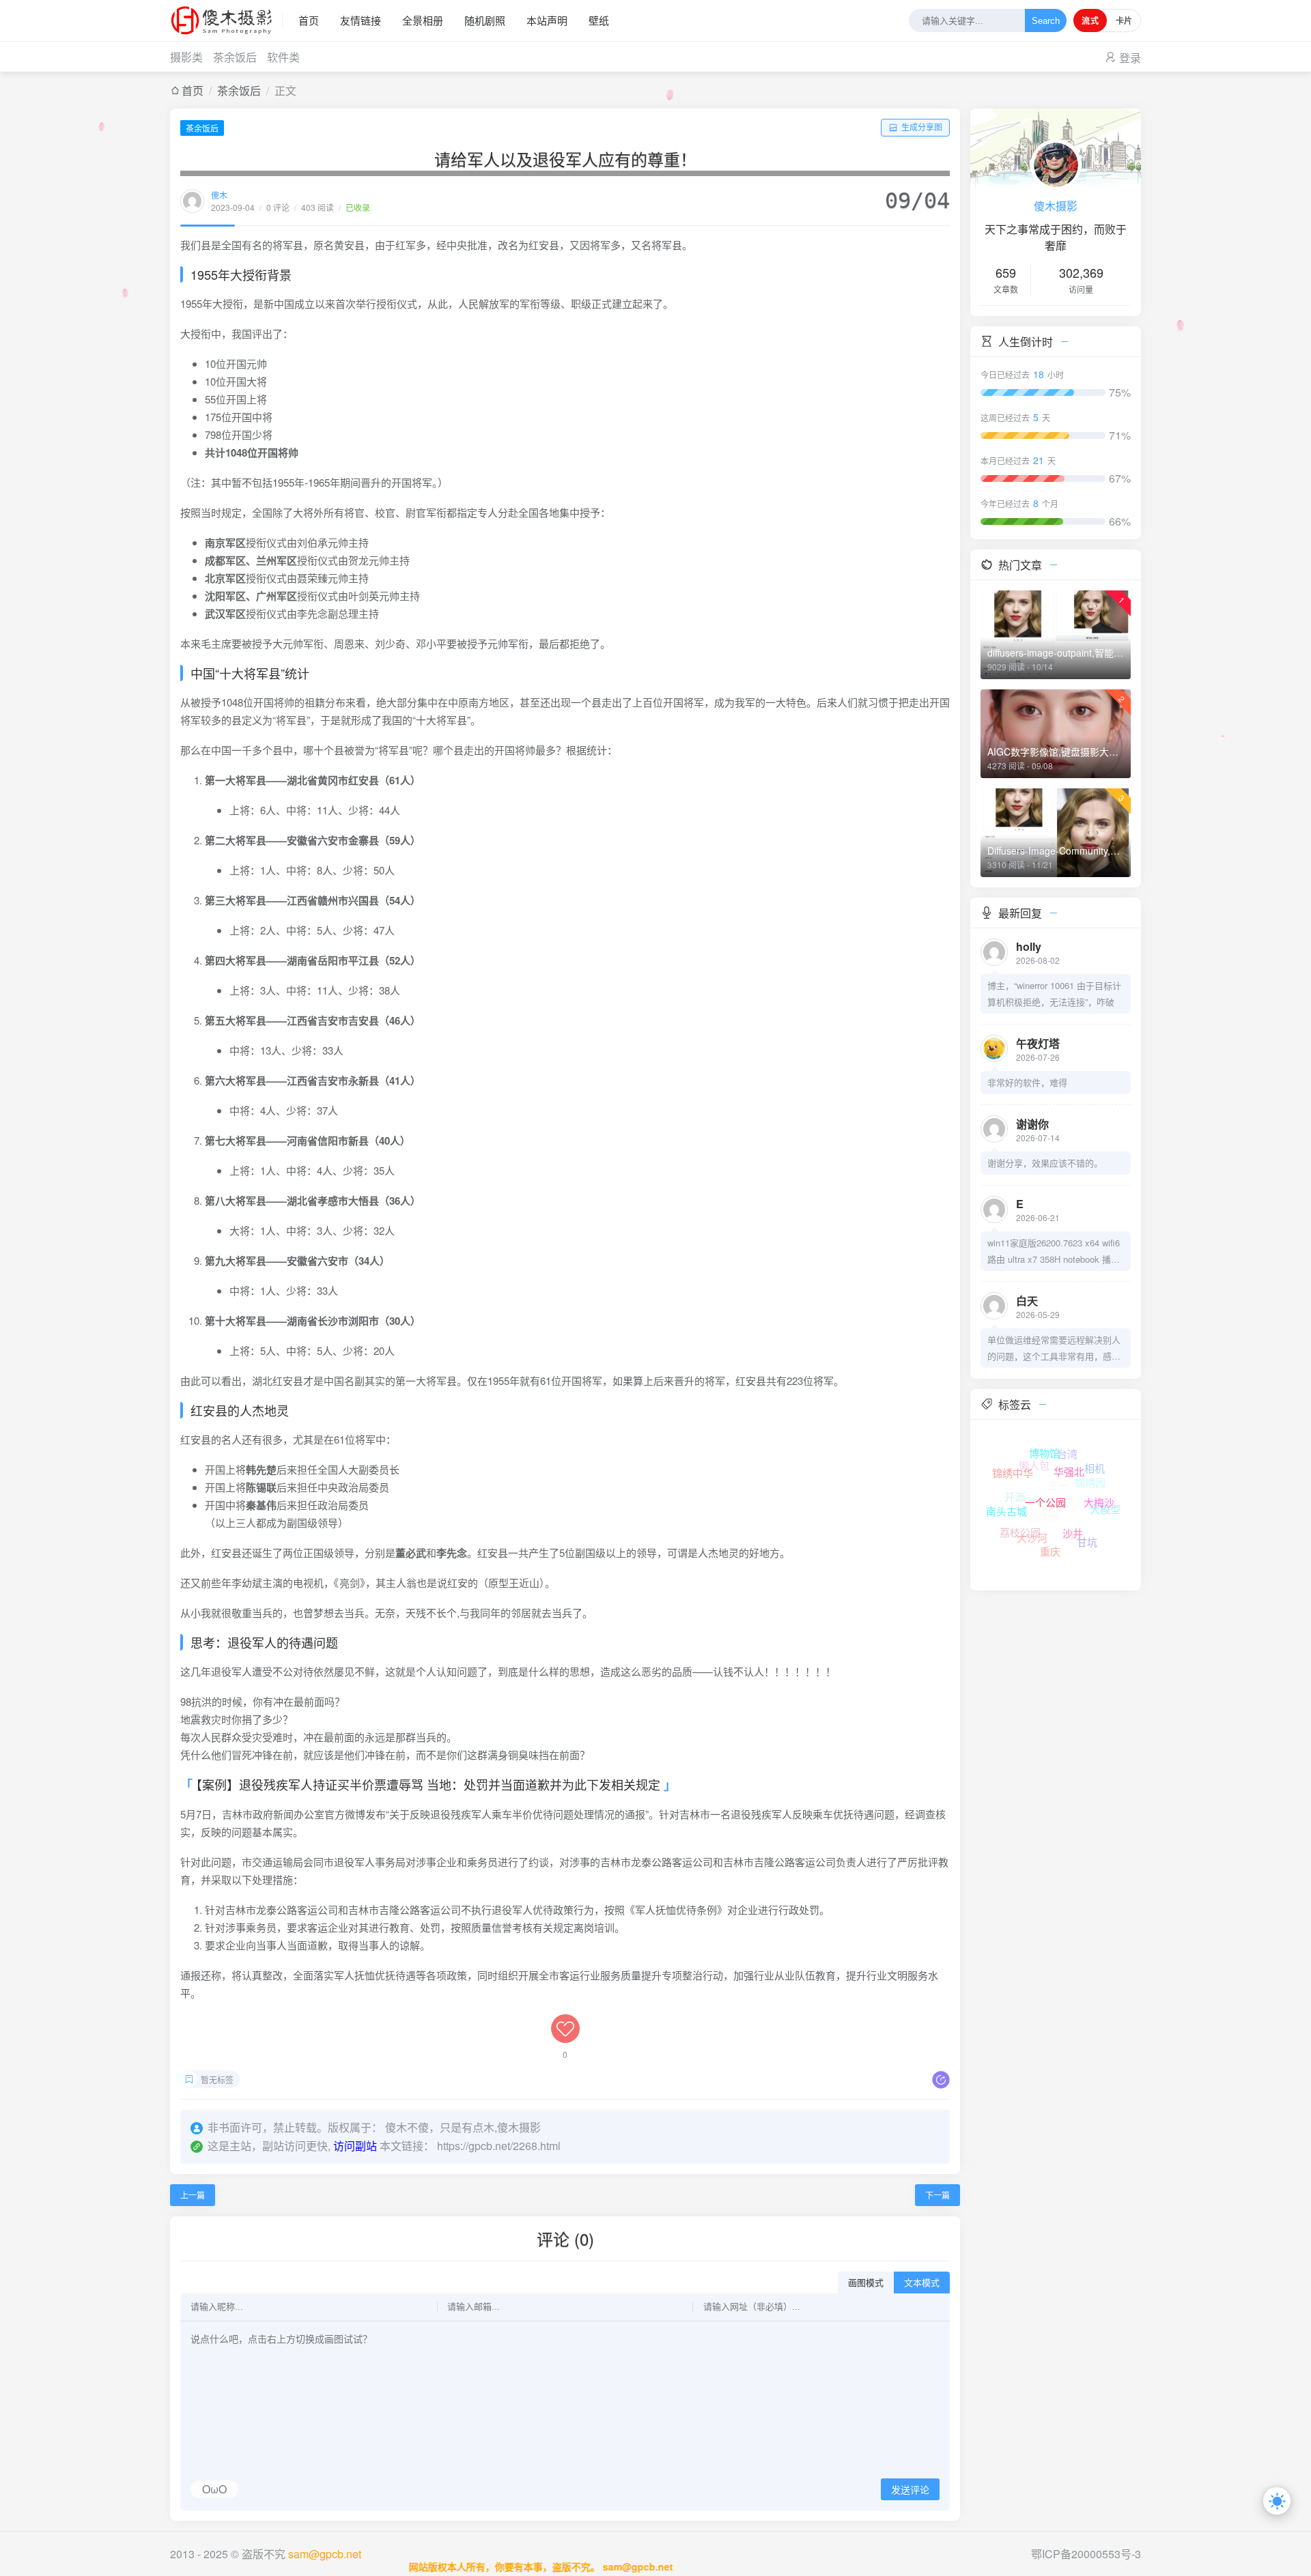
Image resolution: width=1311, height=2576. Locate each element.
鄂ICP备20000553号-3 (1086, 2554)
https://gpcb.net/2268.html (499, 2146)
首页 (309, 20)
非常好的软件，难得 (1027, 1082)
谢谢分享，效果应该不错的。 (1045, 1163)
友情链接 (361, 20)
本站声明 (547, 20)
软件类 (283, 57)
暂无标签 (217, 2079)
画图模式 (866, 2283)
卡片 (1124, 20)
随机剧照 (485, 20)
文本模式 (922, 2283)
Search (1046, 21)
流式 (1090, 20)
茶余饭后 (235, 57)
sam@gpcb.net (325, 2554)
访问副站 (355, 2146)
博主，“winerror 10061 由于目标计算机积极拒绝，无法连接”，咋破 (1054, 993)
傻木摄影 (1056, 206)
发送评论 (910, 2490)
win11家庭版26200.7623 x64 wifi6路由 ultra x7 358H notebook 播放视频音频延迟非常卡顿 (1054, 1252)
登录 (1130, 58)
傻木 (219, 195)
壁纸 (599, 20)
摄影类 (186, 57)
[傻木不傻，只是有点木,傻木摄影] (226, 20)
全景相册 (423, 20)
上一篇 (193, 2195)
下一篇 (938, 2195)
